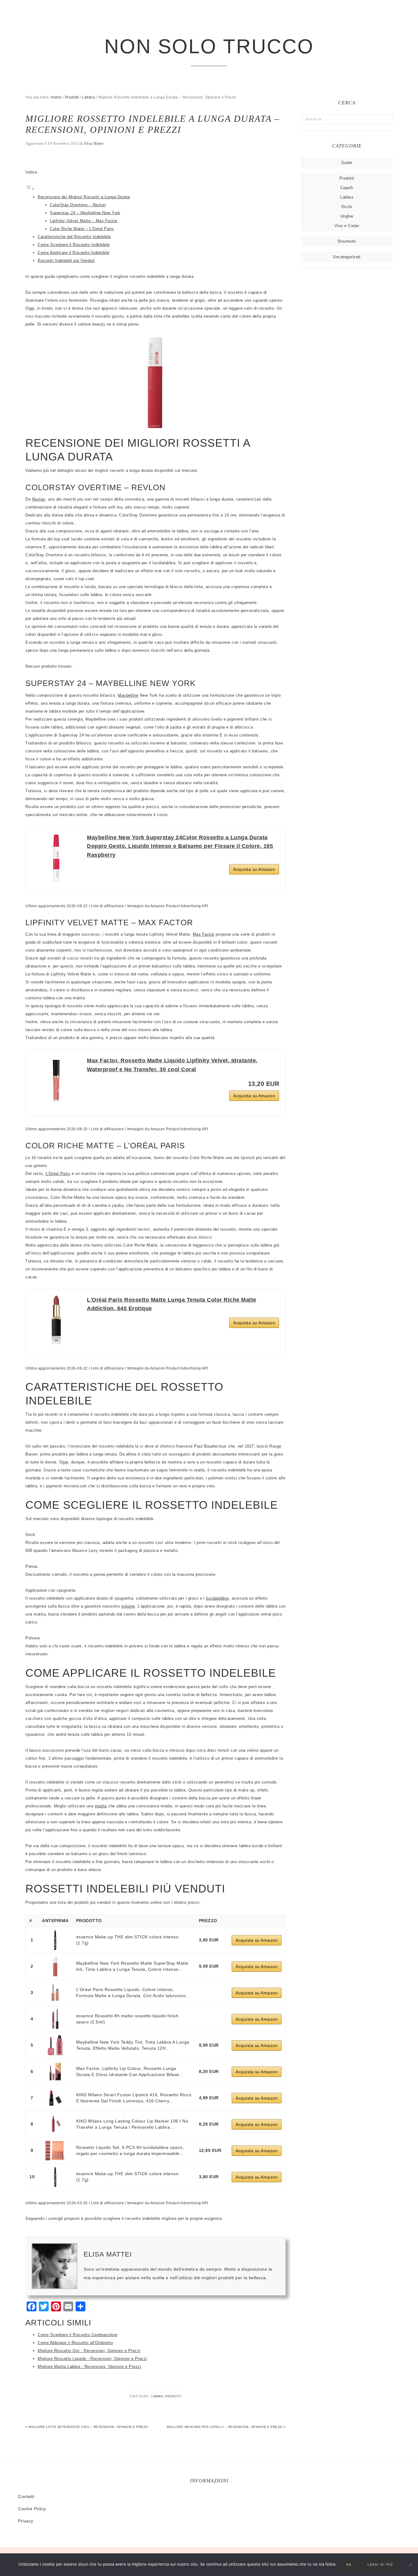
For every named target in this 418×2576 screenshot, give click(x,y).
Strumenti (347, 241)
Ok (349, 2565)
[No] (410, 2565)
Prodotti (173, 2396)
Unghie (347, 216)
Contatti (26, 2496)
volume (128, 1606)
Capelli (347, 188)
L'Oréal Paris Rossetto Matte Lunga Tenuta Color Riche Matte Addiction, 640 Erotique (172, 1304)
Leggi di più (380, 2565)
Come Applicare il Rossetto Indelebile (74, 253)
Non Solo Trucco (209, 46)
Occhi (347, 207)
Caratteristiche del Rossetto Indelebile (74, 237)
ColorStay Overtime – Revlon (78, 205)
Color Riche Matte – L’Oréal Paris (82, 229)
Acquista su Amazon (254, 869)
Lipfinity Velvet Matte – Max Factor (84, 221)
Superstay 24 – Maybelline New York (85, 213)
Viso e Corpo (347, 226)
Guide (347, 163)
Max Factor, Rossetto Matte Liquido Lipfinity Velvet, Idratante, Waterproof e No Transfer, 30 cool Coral (172, 1065)
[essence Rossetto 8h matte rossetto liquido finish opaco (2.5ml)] (55, 2019)
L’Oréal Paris (58, 1174)
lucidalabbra (217, 1598)
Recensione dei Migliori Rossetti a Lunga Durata (84, 197)
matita (101, 1806)
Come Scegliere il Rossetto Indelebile (74, 245)
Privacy (26, 2521)
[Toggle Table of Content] (30, 189)
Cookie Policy (32, 2509)
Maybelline (128, 695)
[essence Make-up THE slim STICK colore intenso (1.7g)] (55, 1940)
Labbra (157, 2396)
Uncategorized (347, 257)
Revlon (39, 499)
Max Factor (204, 934)
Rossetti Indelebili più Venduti (66, 261)
